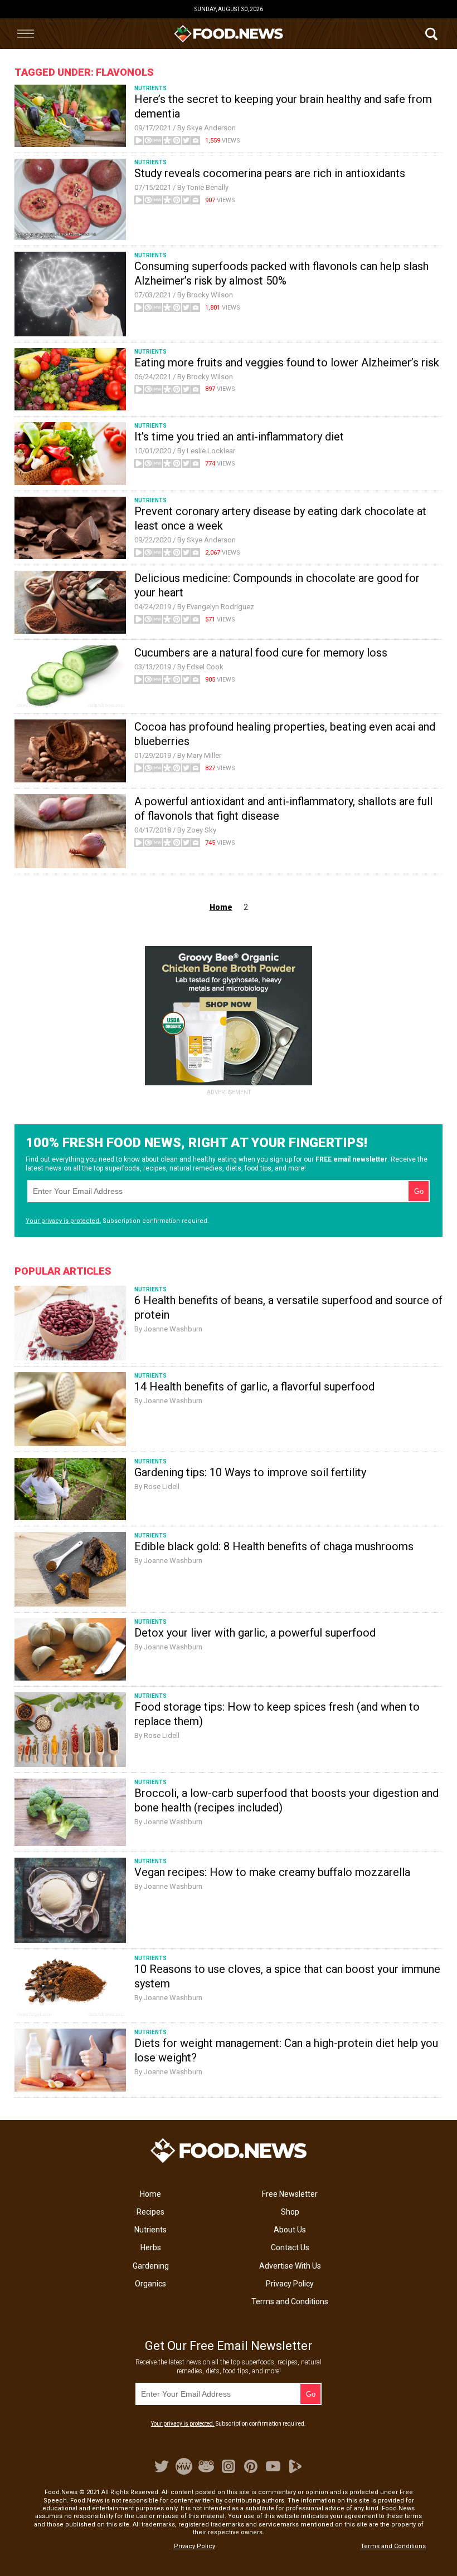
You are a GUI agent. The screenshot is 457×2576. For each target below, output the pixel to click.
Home (150, 2194)
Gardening (151, 2266)
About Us (290, 2230)
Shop (290, 2212)
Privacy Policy (290, 2284)
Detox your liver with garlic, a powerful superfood (255, 1633)
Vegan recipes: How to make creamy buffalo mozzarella (272, 1872)
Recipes (150, 2212)
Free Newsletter (290, 2194)
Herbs (151, 2247)
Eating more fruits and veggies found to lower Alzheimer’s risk (287, 363)
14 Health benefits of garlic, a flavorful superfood (254, 1387)
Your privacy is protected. (63, 1221)
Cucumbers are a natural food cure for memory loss (261, 653)
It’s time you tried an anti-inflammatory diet (239, 437)
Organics (150, 2284)
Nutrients (150, 2230)
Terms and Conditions (290, 2301)
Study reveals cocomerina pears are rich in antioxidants (270, 173)
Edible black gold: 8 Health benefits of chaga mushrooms (274, 1546)
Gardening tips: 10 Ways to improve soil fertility (250, 1472)
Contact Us (290, 2247)
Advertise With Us (290, 2266)
